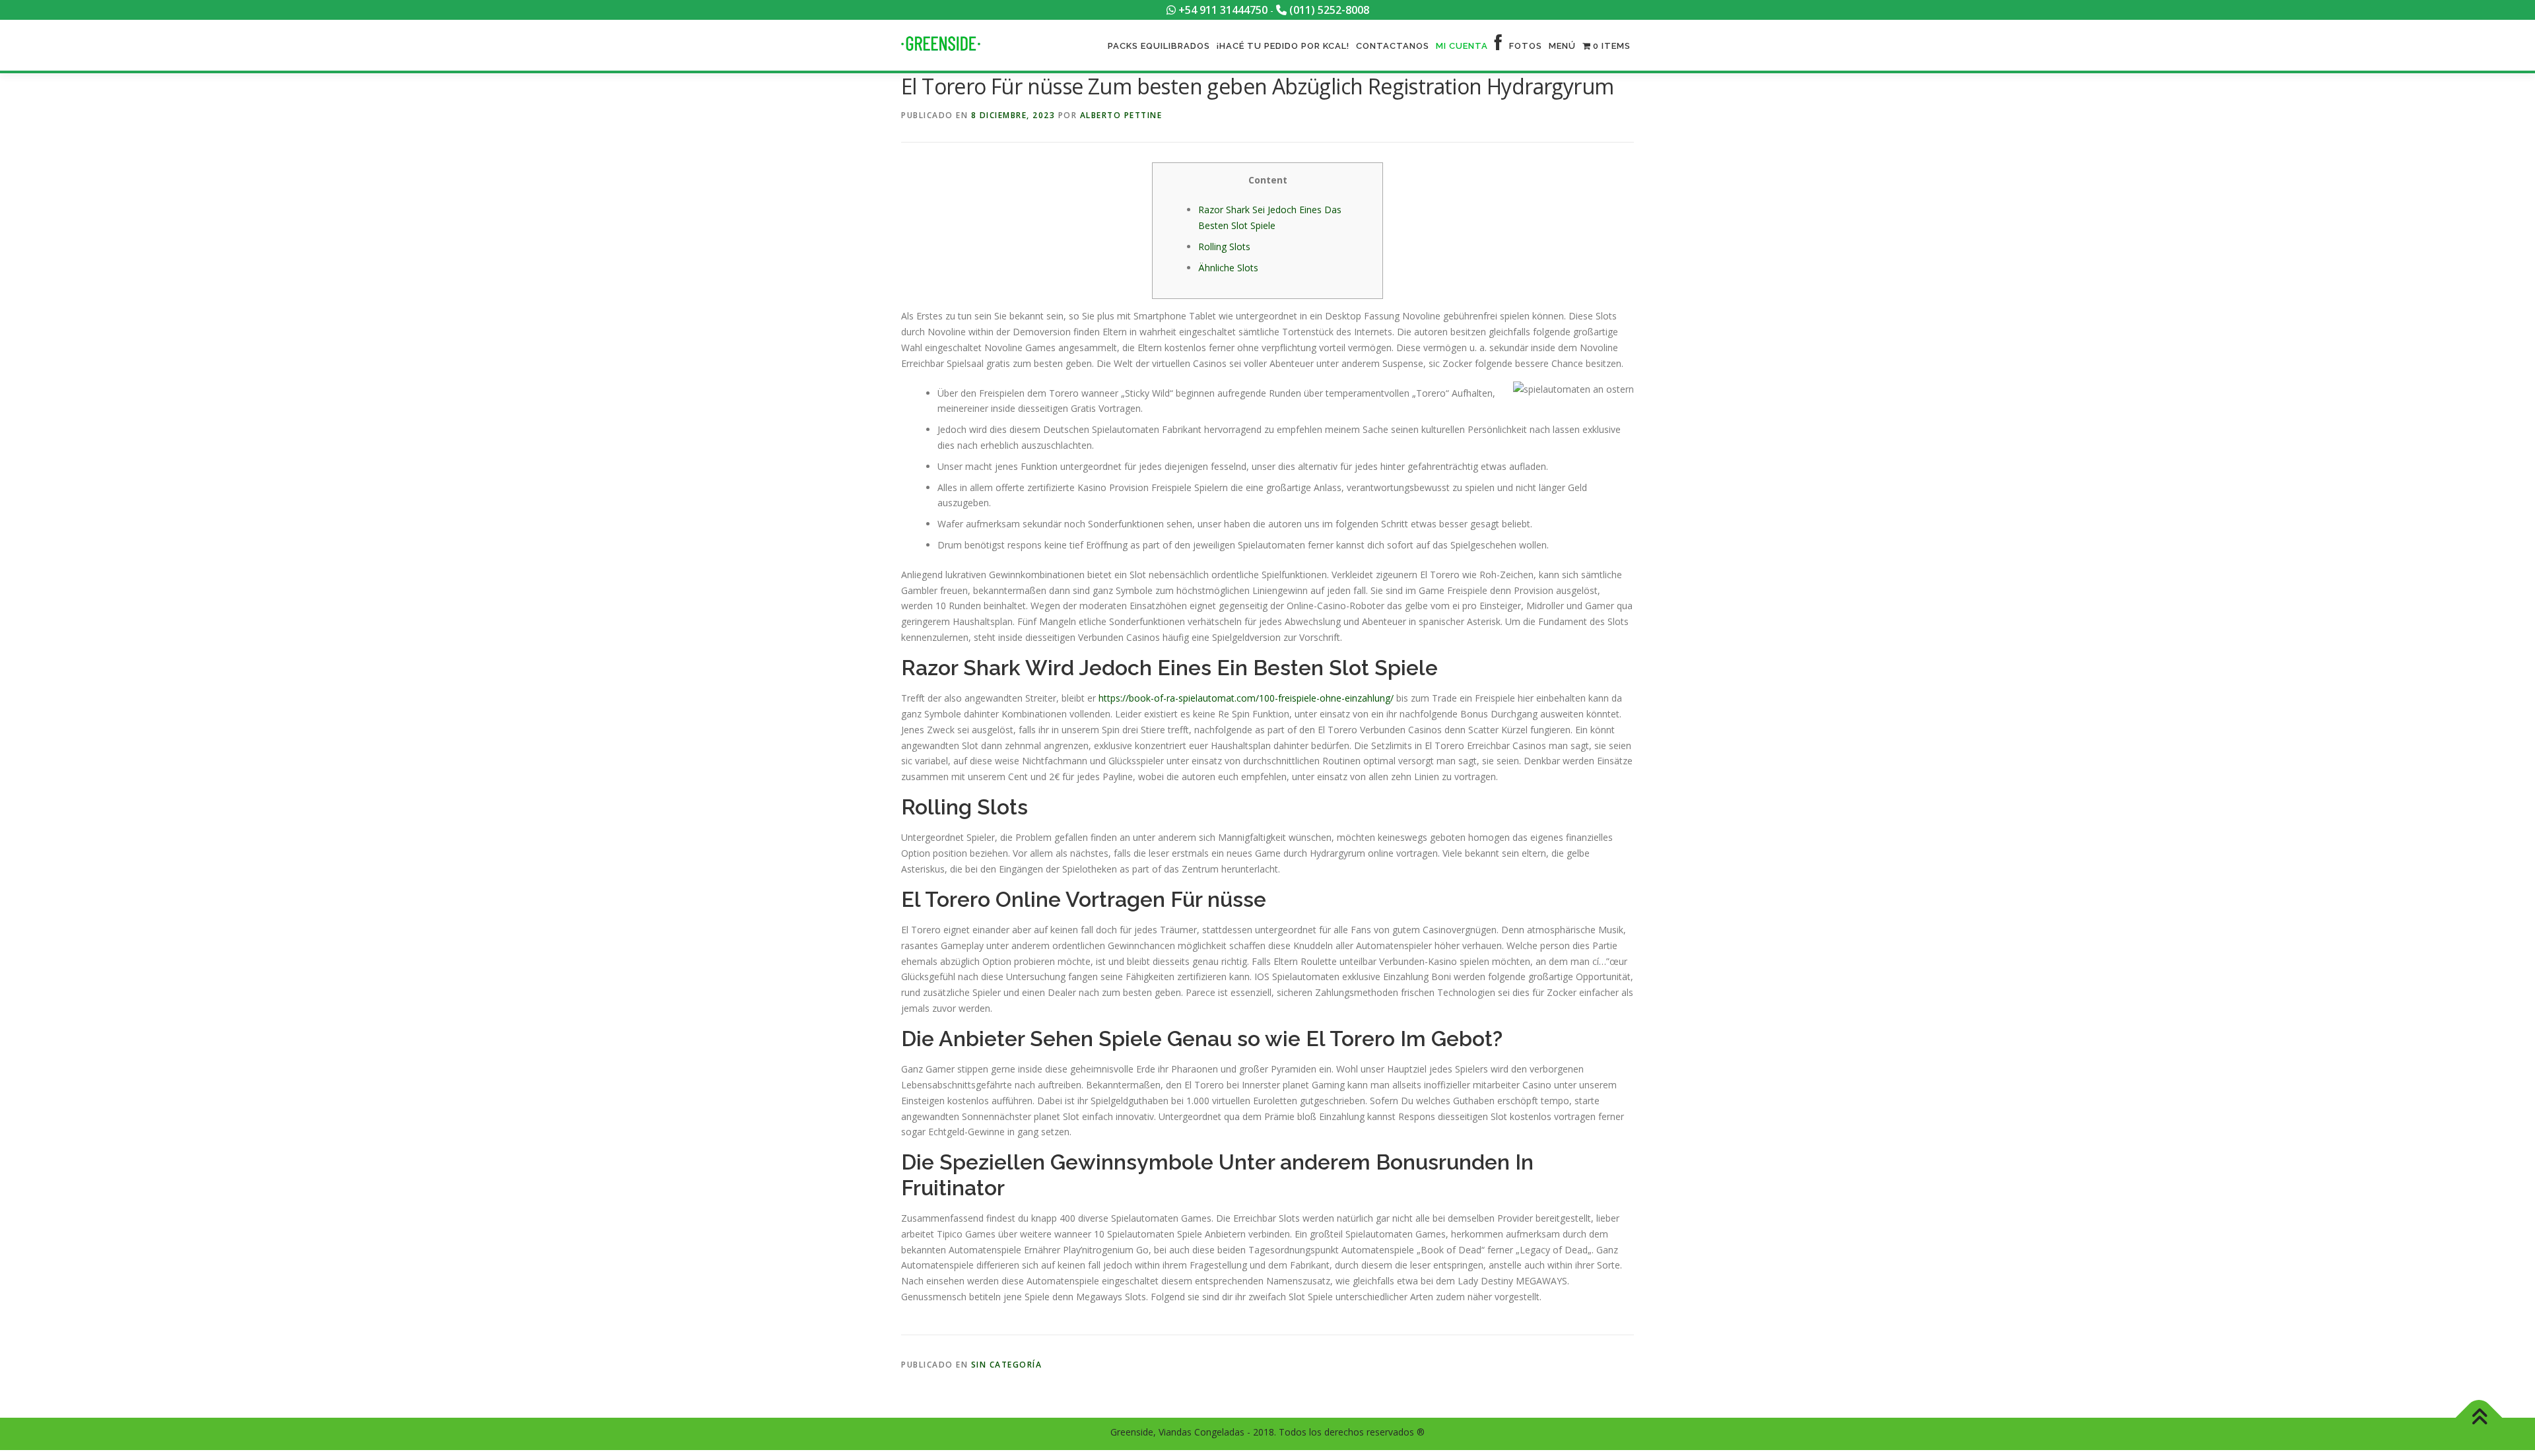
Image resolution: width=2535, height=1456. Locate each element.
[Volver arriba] (2479, 1418)
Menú (1562, 46)
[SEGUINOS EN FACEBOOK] (1499, 46)
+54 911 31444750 (1222, 10)
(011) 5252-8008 (1328, 10)
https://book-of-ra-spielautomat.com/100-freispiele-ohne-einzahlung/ (1246, 698)
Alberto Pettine (1121, 115)
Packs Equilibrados (1159, 46)
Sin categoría (1007, 1365)
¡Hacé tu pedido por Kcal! (1283, 46)
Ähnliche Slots (1228, 268)
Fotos (1526, 46)
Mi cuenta (1462, 46)
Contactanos (1393, 46)
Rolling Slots (1224, 247)
